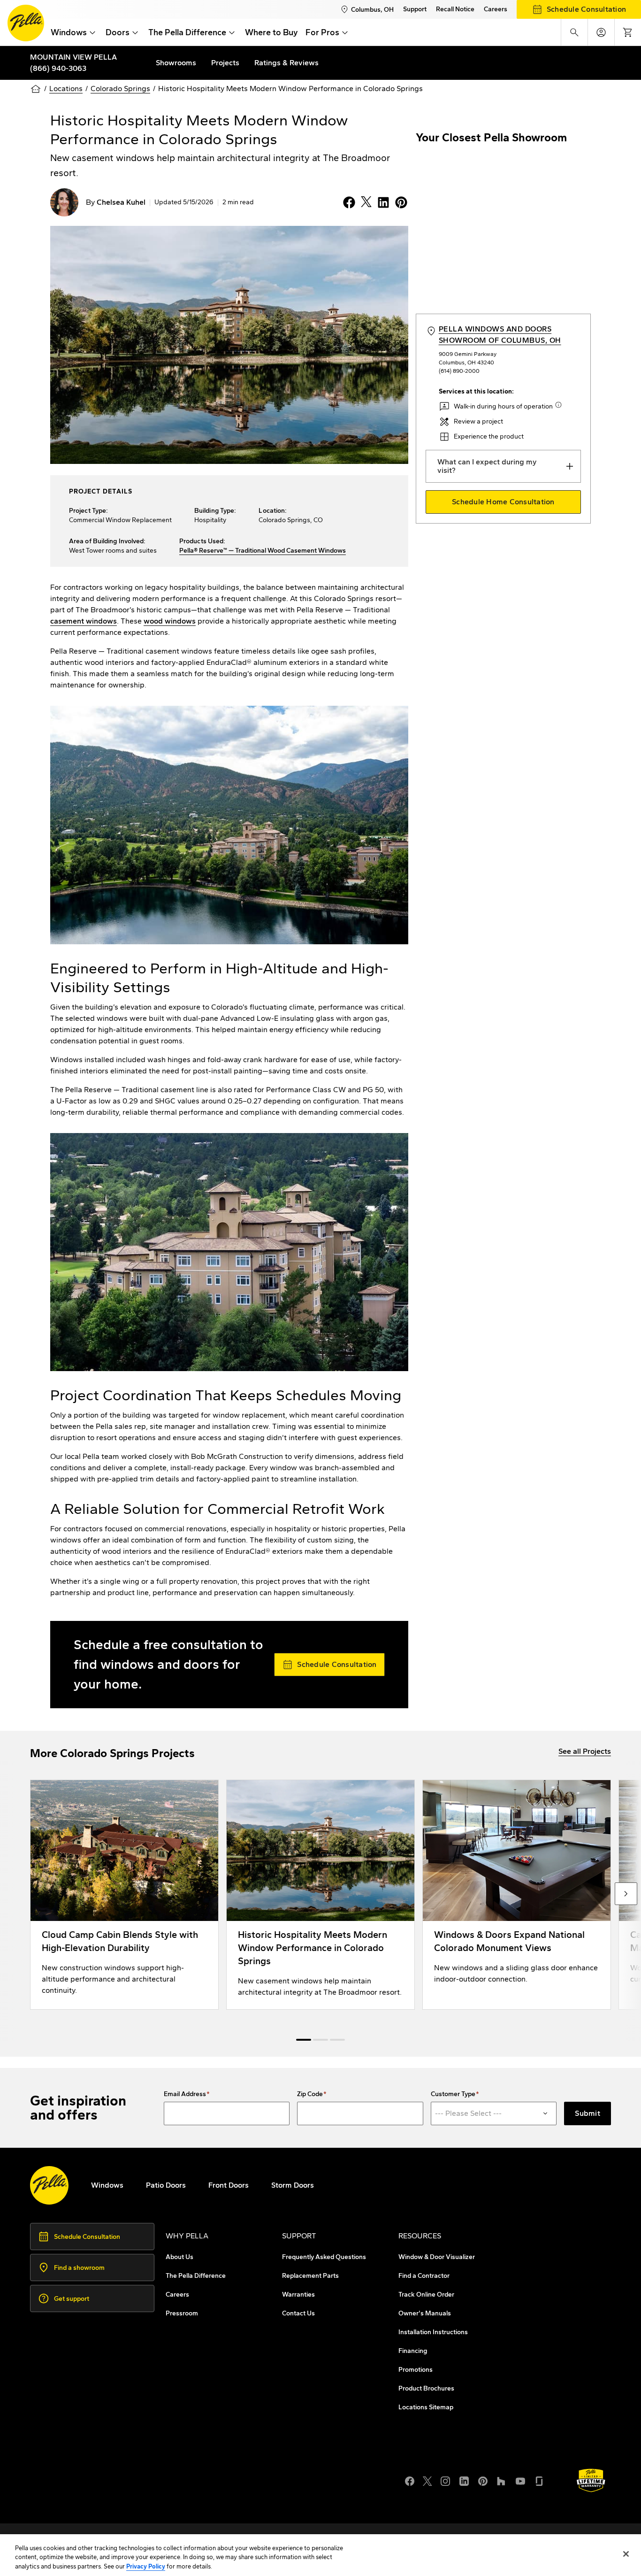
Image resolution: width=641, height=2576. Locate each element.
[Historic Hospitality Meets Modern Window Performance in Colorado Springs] (320, 1895)
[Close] (626, 2554)
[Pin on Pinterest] (399, 202)
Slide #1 (320, 2040)
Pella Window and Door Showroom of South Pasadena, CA (149, 2497)
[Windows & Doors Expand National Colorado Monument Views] (517, 1895)
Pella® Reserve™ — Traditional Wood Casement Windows (263, 551)
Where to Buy (271, 32)
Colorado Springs (120, 89)
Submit (588, 2113)
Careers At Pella (76, 2474)
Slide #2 (337, 2040)
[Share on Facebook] (347, 202)
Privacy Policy (146, 2566)
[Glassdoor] (539, 2480)
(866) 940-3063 (58, 68)
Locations (66, 89)
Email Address (185, 2094)
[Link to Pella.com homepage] (26, 23)
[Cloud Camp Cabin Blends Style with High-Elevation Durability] (124, 1895)
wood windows (170, 621)
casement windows (84, 621)
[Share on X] (364, 202)
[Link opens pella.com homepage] (49, 2185)
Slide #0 (304, 2040)
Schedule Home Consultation (503, 502)
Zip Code (310, 2094)
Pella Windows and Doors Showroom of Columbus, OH (500, 335)
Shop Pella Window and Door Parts (109, 2486)
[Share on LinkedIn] (382, 202)
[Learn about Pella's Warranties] (591, 2480)
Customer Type (453, 2094)
